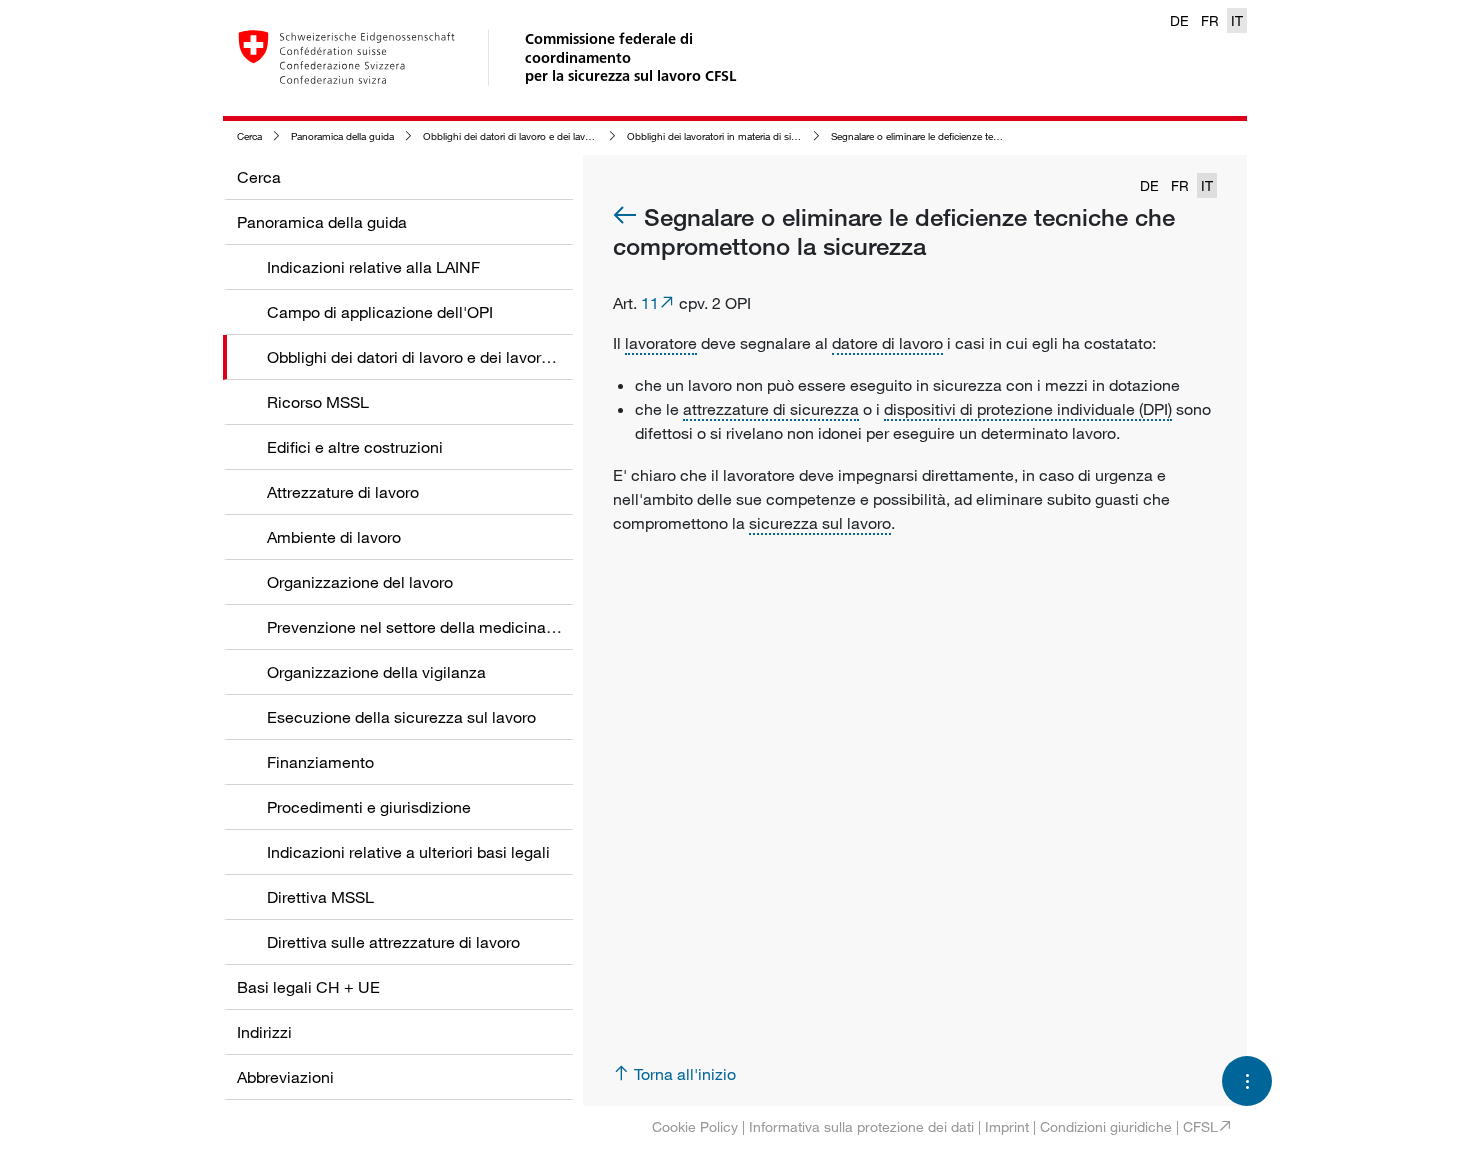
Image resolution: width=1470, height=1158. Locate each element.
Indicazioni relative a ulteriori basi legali (408, 852)
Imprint (1007, 1126)
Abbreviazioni (285, 1077)
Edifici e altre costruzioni (355, 447)
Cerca (249, 136)
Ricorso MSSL (318, 402)
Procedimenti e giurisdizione (369, 807)
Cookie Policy (695, 1126)
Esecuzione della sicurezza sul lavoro (401, 717)
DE (1179, 20)
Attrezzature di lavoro (343, 492)
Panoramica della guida (342, 136)
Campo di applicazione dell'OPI (380, 312)
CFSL (1200, 1126)
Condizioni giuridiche (1106, 1126)
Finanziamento (320, 762)
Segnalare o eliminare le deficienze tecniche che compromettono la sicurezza (1001, 136)
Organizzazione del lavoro (360, 582)
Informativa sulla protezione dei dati (861, 1126)
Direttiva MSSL (320, 897)
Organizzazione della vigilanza (376, 672)
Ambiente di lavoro (334, 537)
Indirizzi (264, 1032)
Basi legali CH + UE (308, 987)
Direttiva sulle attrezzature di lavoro (393, 942)
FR (1210, 20)
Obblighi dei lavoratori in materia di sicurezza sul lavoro (749, 136)
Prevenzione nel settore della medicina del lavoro (443, 627)
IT (1237, 20)
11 (650, 303)
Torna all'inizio (685, 1074)
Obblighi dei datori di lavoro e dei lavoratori (518, 136)
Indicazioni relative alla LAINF (373, 267)
